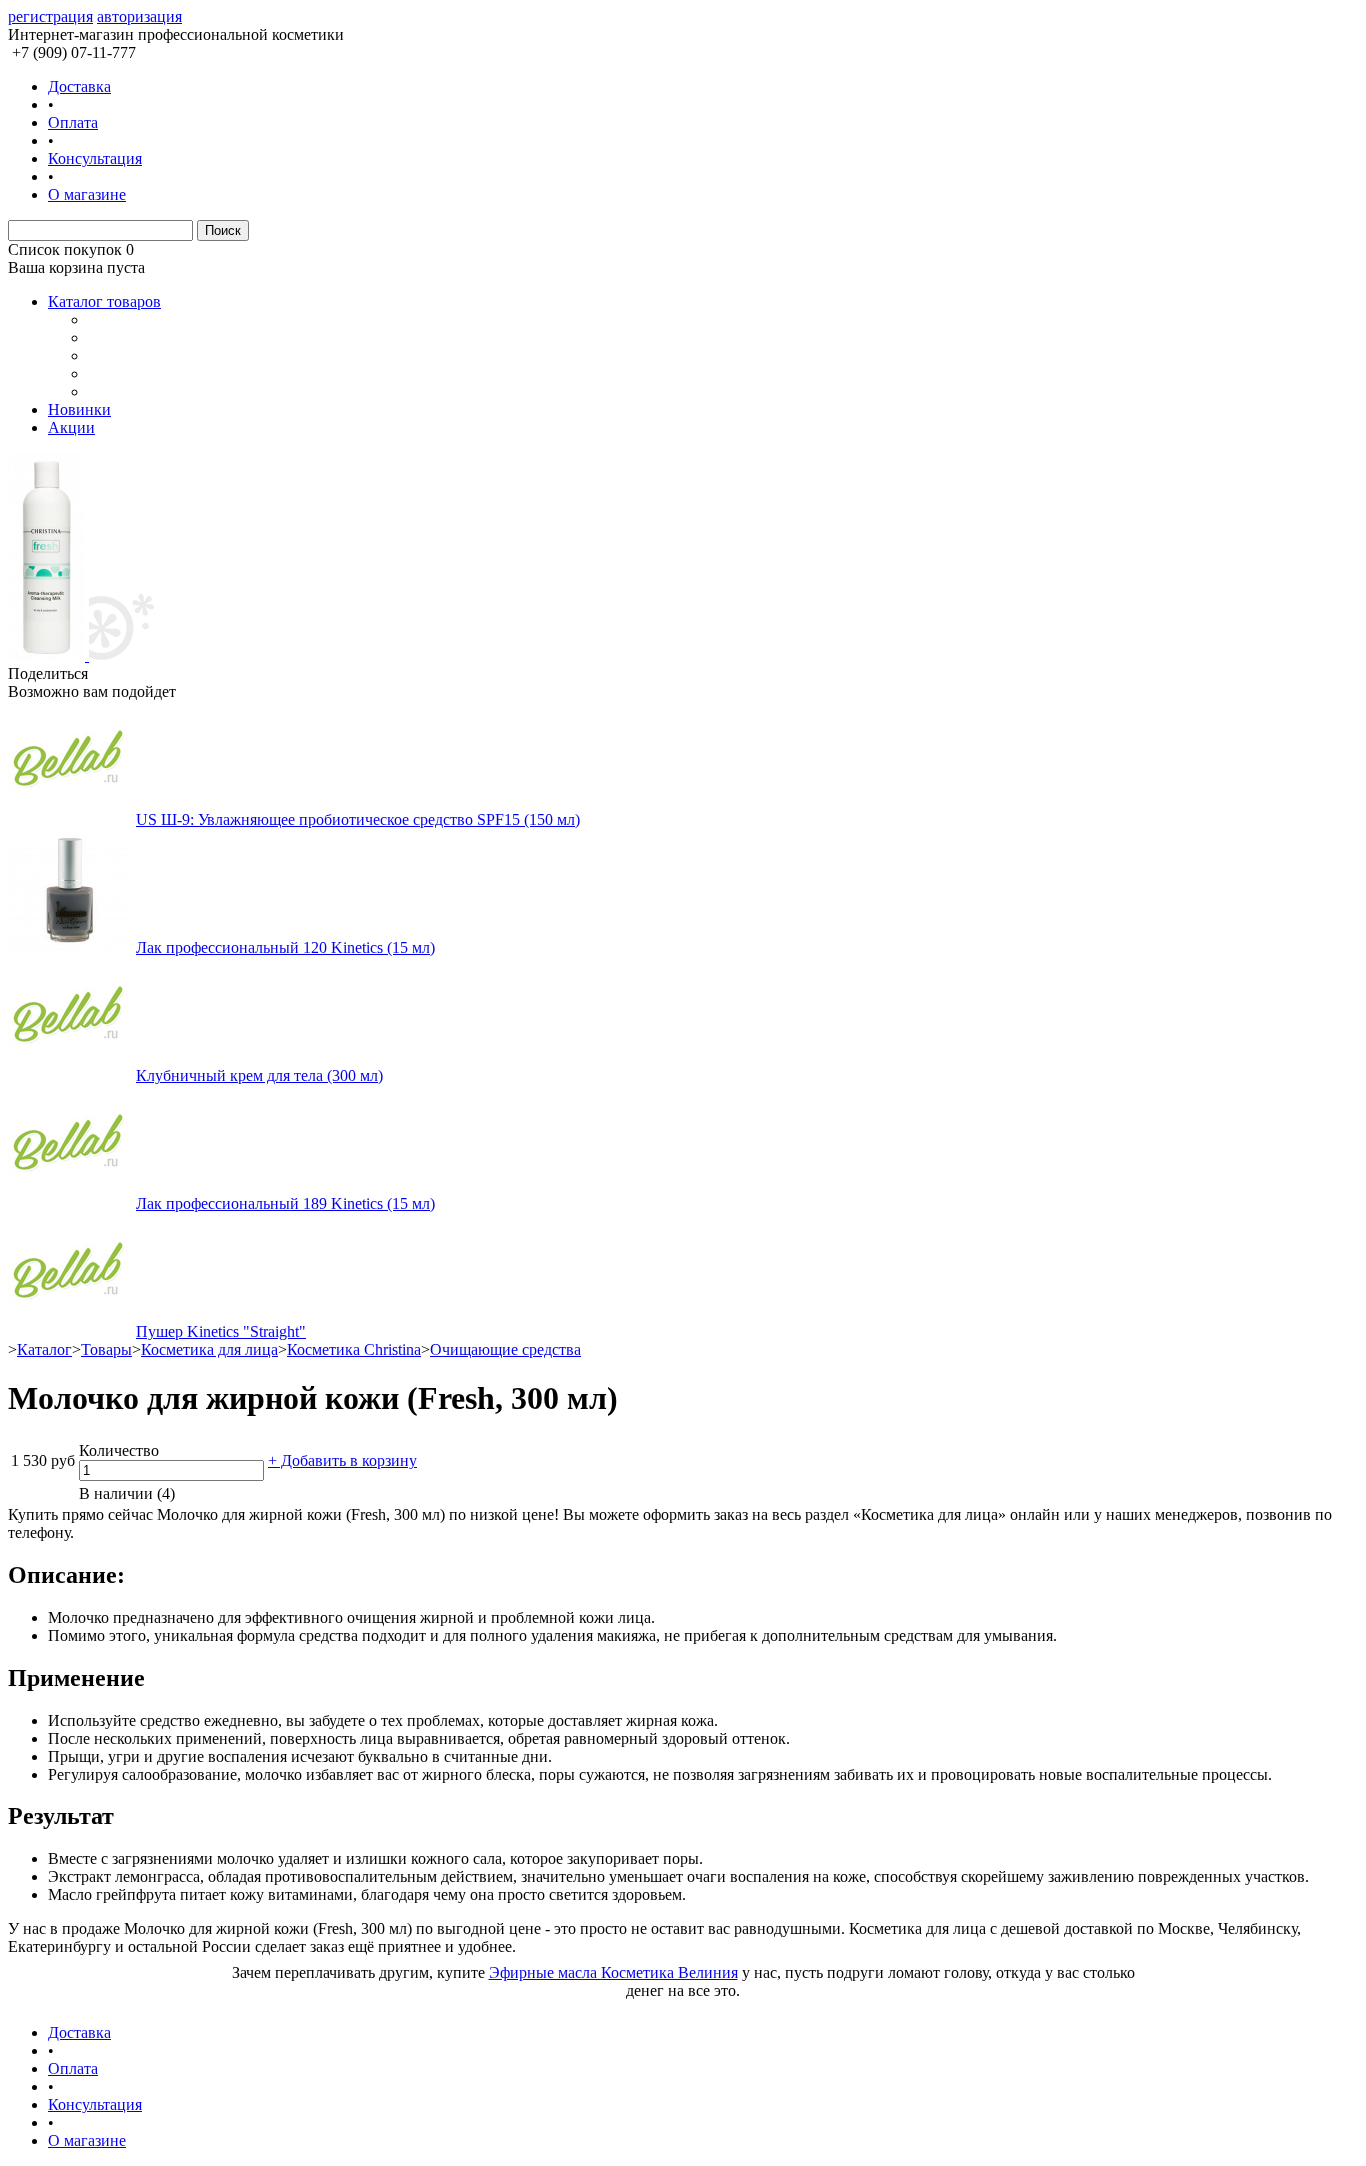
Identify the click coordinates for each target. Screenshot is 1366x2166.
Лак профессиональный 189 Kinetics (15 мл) (285, 1203)
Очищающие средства (505, 1349)
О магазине (87, 194)
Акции (71, 427)
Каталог (44, 1349)
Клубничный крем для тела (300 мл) (259, 1075)
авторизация (139, 16)
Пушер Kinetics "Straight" (221, 1331)
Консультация (95, 158)
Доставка (79, 86)
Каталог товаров (104, 301)
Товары (106, 1349)
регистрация (50, 16)
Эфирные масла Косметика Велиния (613, 1972)
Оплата (73, 122)
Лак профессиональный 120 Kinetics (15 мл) (285, 947)
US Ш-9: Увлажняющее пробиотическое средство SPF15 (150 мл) (358, 819)
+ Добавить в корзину (342, 1460)
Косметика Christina (354, 1349)
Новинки (79, 409)
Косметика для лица (209, 1349)
